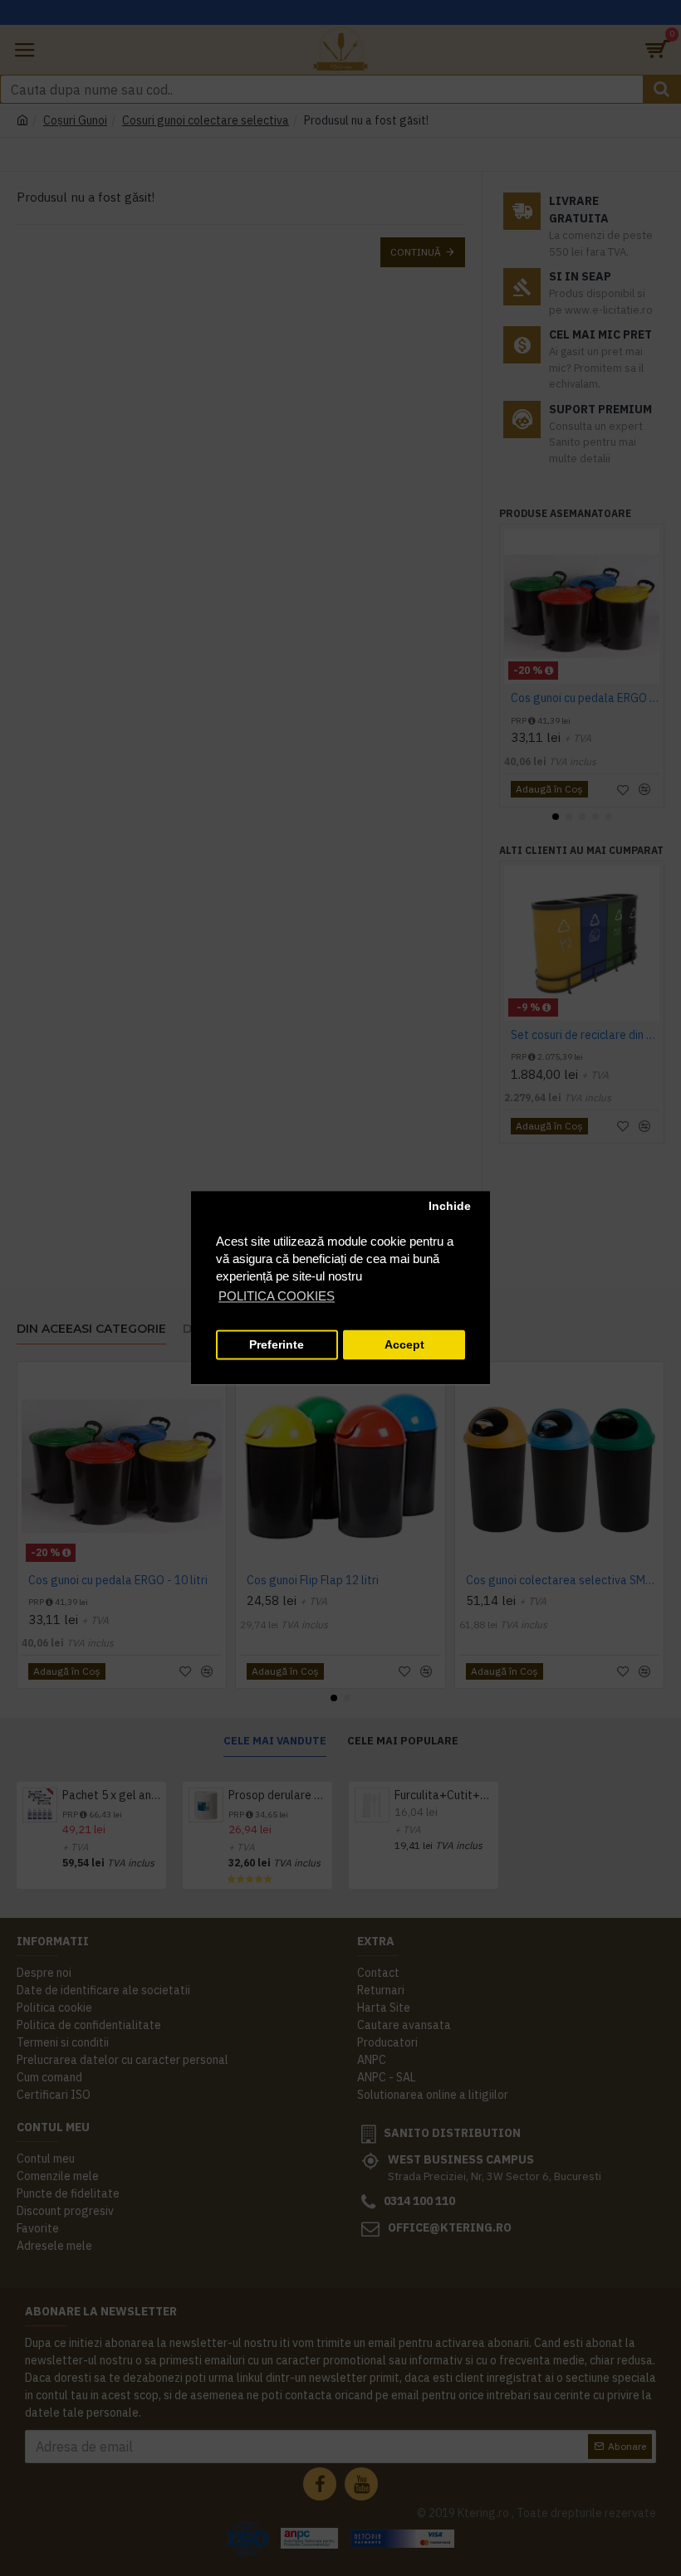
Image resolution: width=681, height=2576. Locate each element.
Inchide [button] (450, 1206)
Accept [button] (404, 1345)
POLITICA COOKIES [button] (277, 1297)
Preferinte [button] (277, 1345)
